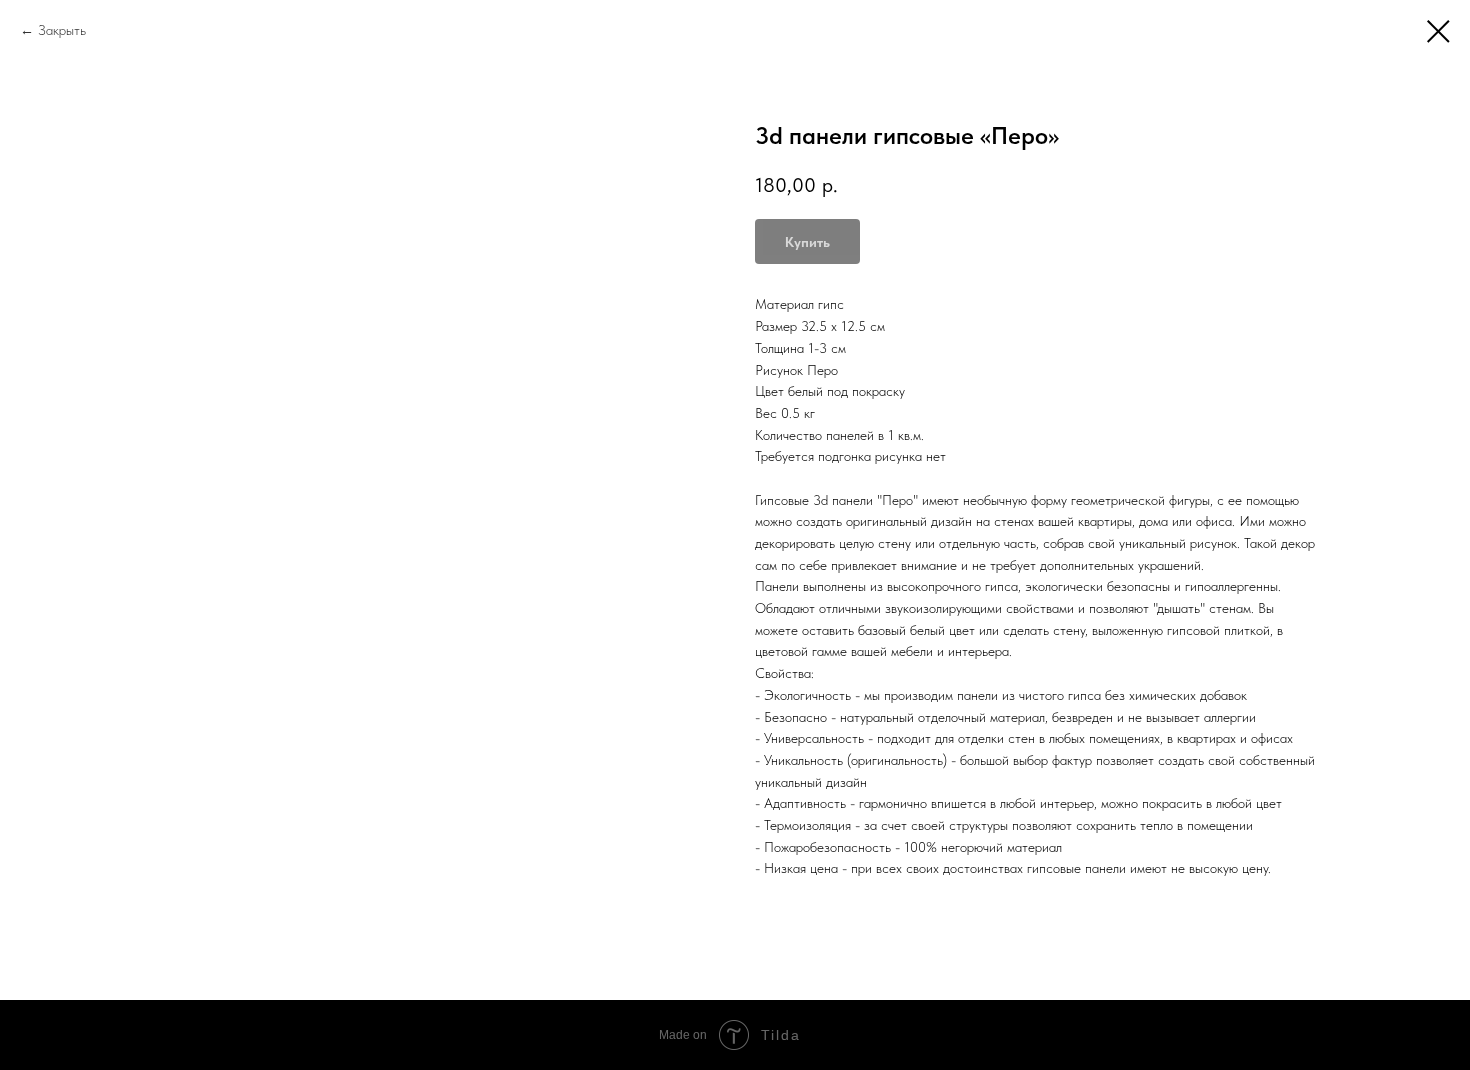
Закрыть (62, 30)
